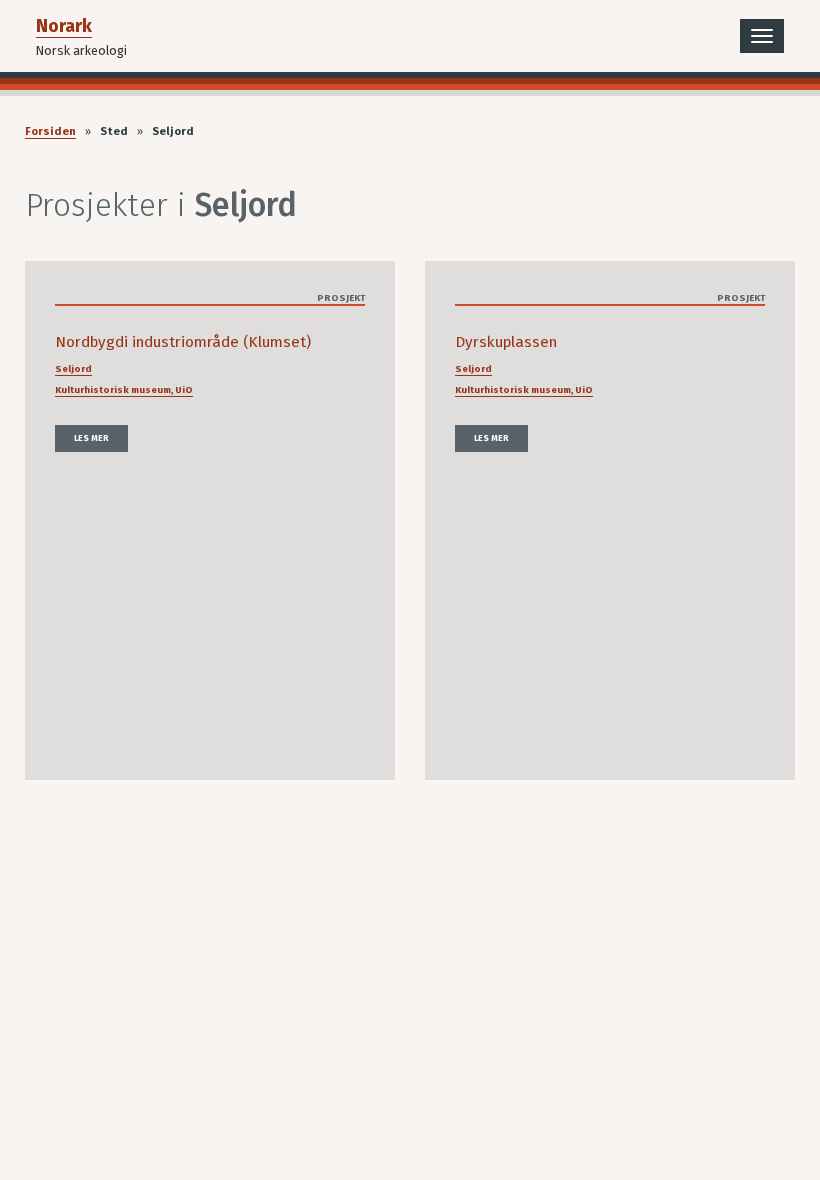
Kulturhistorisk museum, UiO (124, 390)
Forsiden (50, 131)
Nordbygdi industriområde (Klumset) (183, 342)
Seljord (73, 369)
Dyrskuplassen (506, 342)
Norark (64, 26)
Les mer (91, 438)
